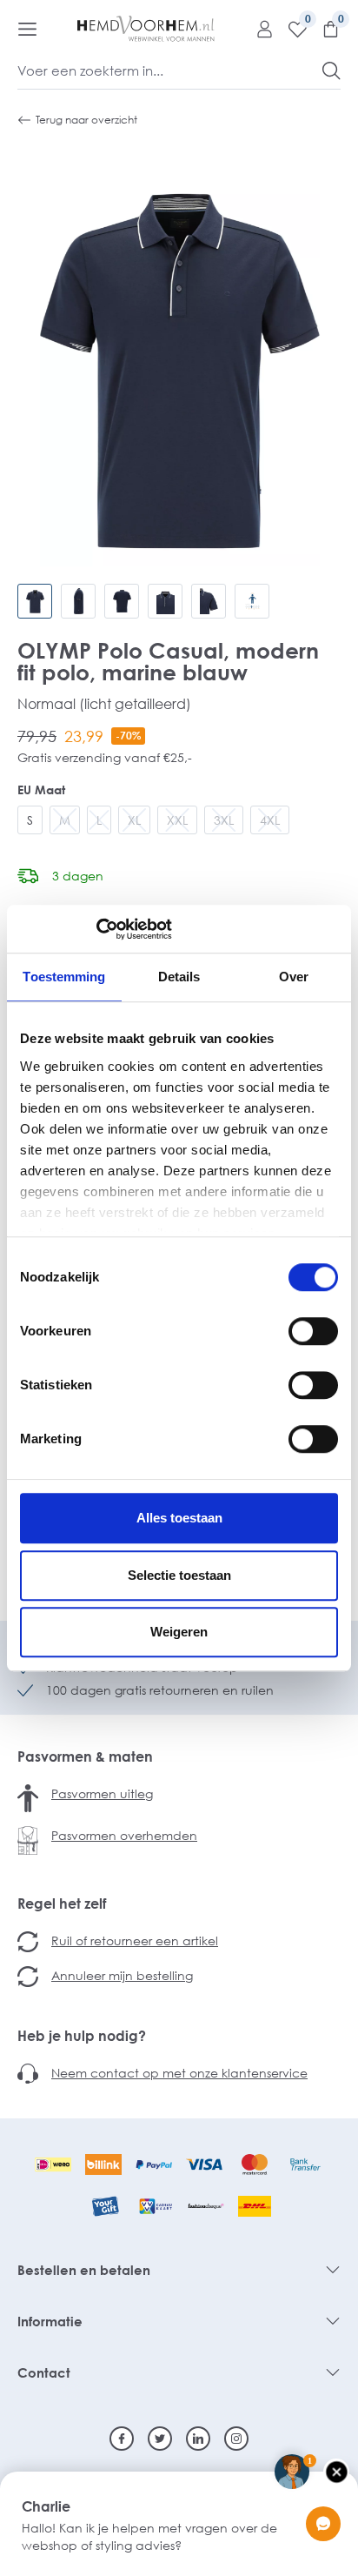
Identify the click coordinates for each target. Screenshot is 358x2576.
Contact (44, 2372)
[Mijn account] (258, 29)
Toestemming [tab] (64, 977)
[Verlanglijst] (291, 29)
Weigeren (179, 1632)
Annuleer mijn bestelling (122, 1975)
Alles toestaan (179, 1518)
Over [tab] (294, 977)
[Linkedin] (198, 2439)
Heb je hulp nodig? (82, 2036)
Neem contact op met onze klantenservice (179, 2073)
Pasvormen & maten (85, 1756)
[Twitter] (160, 2439)
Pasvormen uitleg (102, 1793)
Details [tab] (179, 977)
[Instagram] (236, 2439)
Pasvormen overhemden (124, 1835)
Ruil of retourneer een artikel (135, 1940)
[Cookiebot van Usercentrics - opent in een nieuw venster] (96, 929)
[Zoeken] (331, 70)
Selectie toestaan (179, 1575)
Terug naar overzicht (86, 120)
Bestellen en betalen (84, 2270)
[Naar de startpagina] (146, 29)
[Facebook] (122, 2439)
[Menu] (27, 29)
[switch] (313, 1331)
